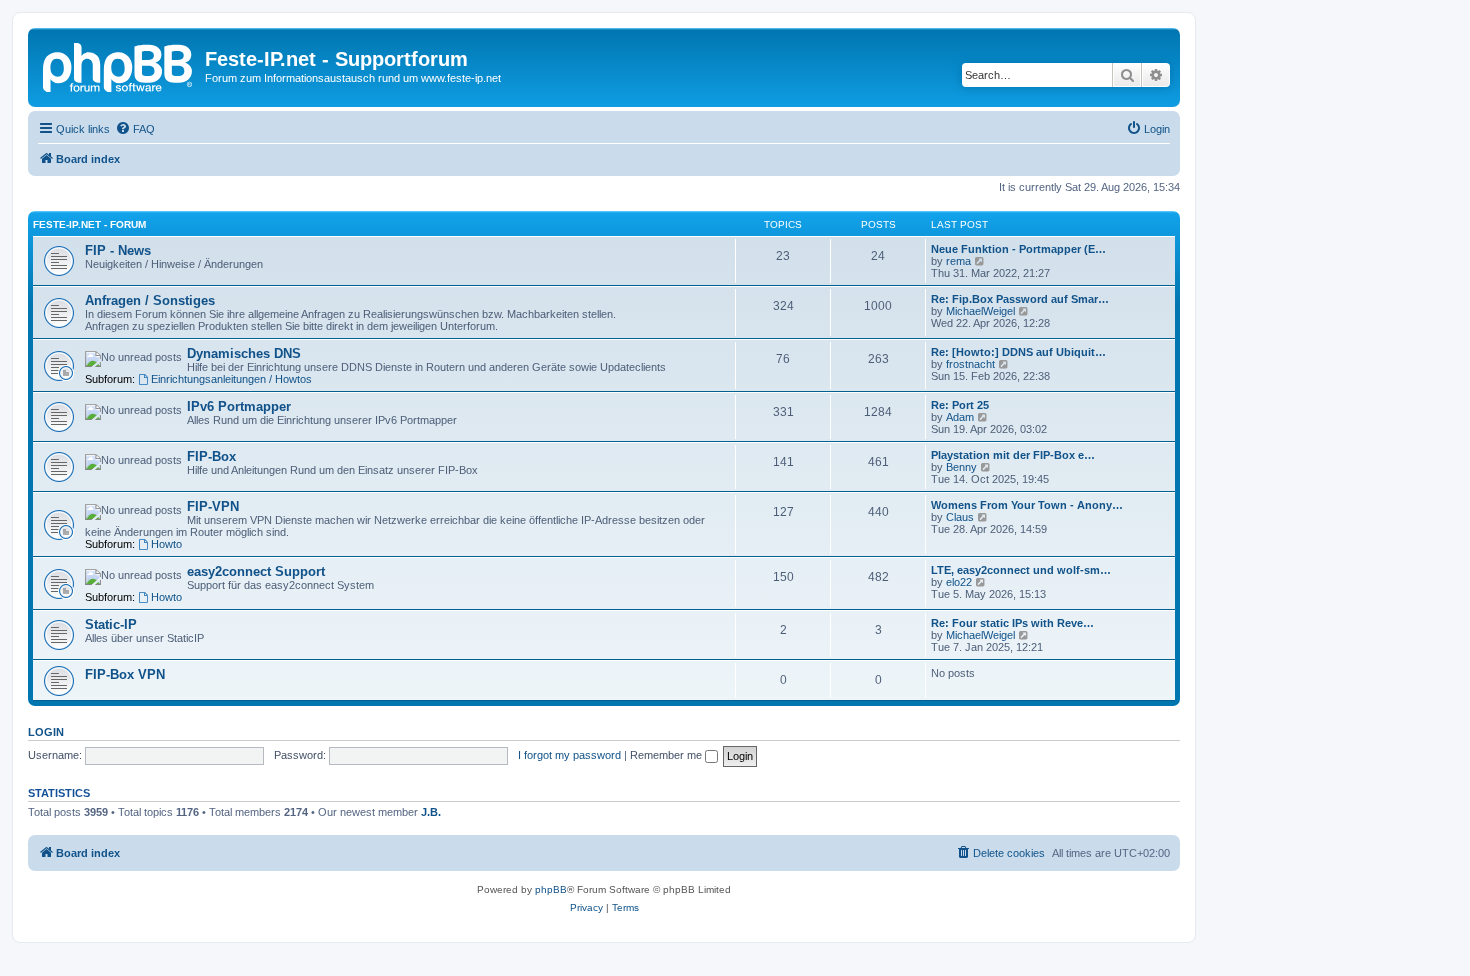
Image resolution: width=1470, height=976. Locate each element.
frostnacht (970, 364)
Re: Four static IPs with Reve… (1012, 623)
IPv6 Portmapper (239, 406)
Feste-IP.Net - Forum (89, 224)
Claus (960, 517)
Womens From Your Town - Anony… (1027, 505)
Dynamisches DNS (244, 353)
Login (46, 732)
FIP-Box (211, 456)
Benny (961, 467)
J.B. (431, 812)
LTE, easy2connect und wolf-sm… (1021, 570)
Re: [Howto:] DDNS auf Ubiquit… (1018, 352)
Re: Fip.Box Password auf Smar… (1020, 299)
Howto (166, 544)
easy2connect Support (256, 571)
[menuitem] (135, 129)
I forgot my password (569, 755)
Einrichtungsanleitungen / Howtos (231, 379)
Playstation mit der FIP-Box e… (1013, 455)
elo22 (959, 582)
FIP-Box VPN (125, 674)
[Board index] (119, 65)
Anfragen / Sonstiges (150, 300)
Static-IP (111, 624)
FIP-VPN (213, 506)
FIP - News (118, 250)
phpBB (551, 889)
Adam (960, 417)
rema (958, 261)
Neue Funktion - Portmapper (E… (1018, 249)
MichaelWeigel (980, 311)
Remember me (667, 755)
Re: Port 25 (960, 405)
